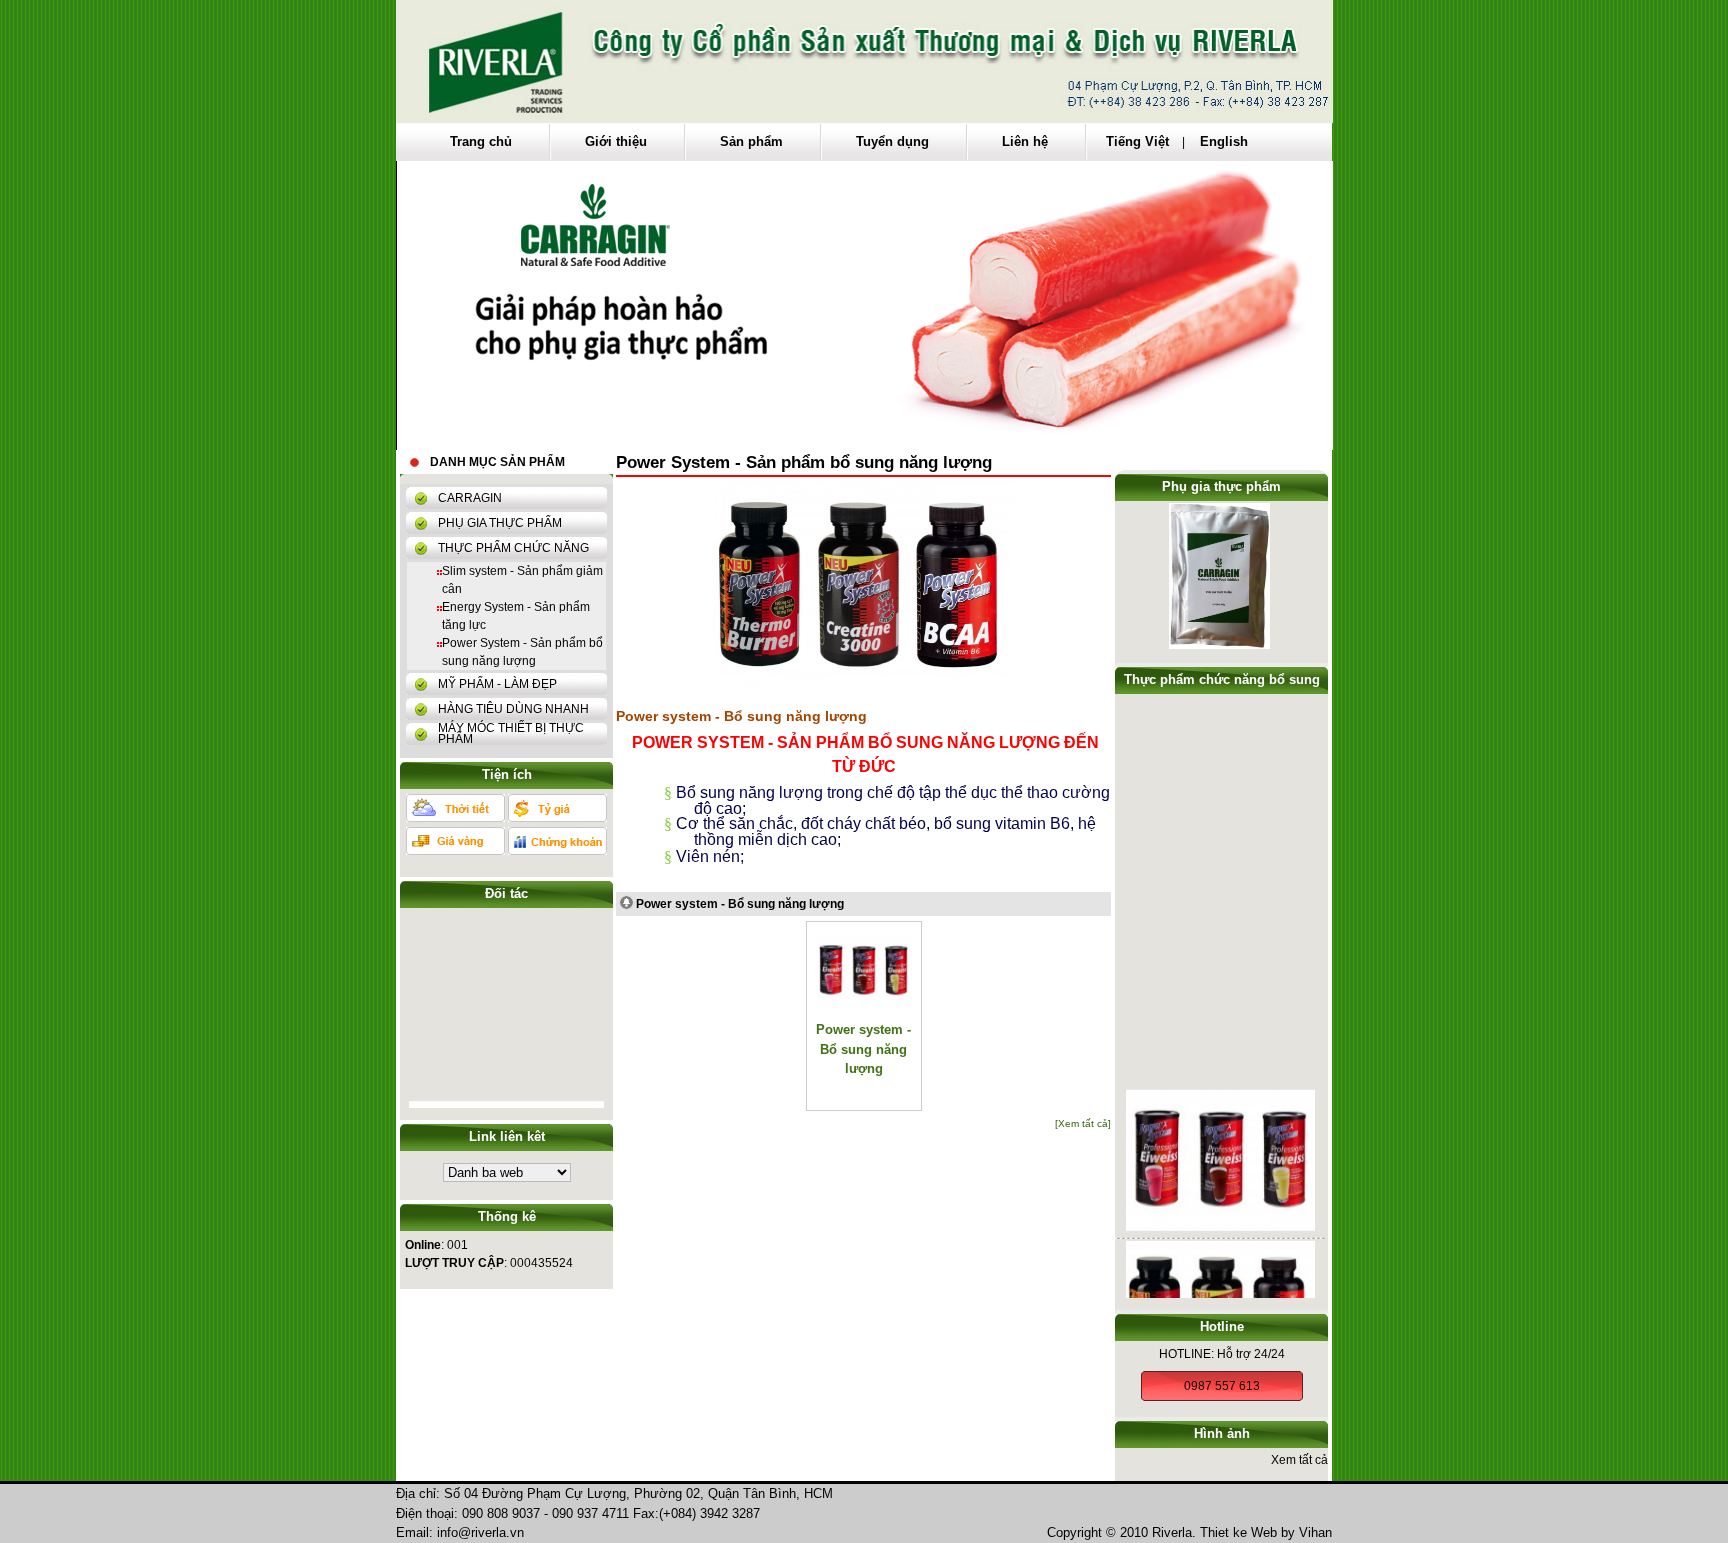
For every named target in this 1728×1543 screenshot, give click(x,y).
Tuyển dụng (892, 141)
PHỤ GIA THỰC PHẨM (500, 523)
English (1224, 141)
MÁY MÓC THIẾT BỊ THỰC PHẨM (511, 733)
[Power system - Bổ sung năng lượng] (1220, 1211)
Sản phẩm (751, 141)
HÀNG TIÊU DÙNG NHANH (513, 709)
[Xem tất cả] (1083, 1123)
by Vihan (1306, 1532)
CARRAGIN (470, 498)
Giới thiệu (616, 141)
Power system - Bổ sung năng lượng (740, 904)
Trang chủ (481, 141)
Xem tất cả (1299, 1460)
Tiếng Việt (1139, 141)
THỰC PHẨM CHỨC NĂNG (513, 548)
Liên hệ (1025, 141)
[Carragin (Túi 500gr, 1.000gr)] (1219, 647)
